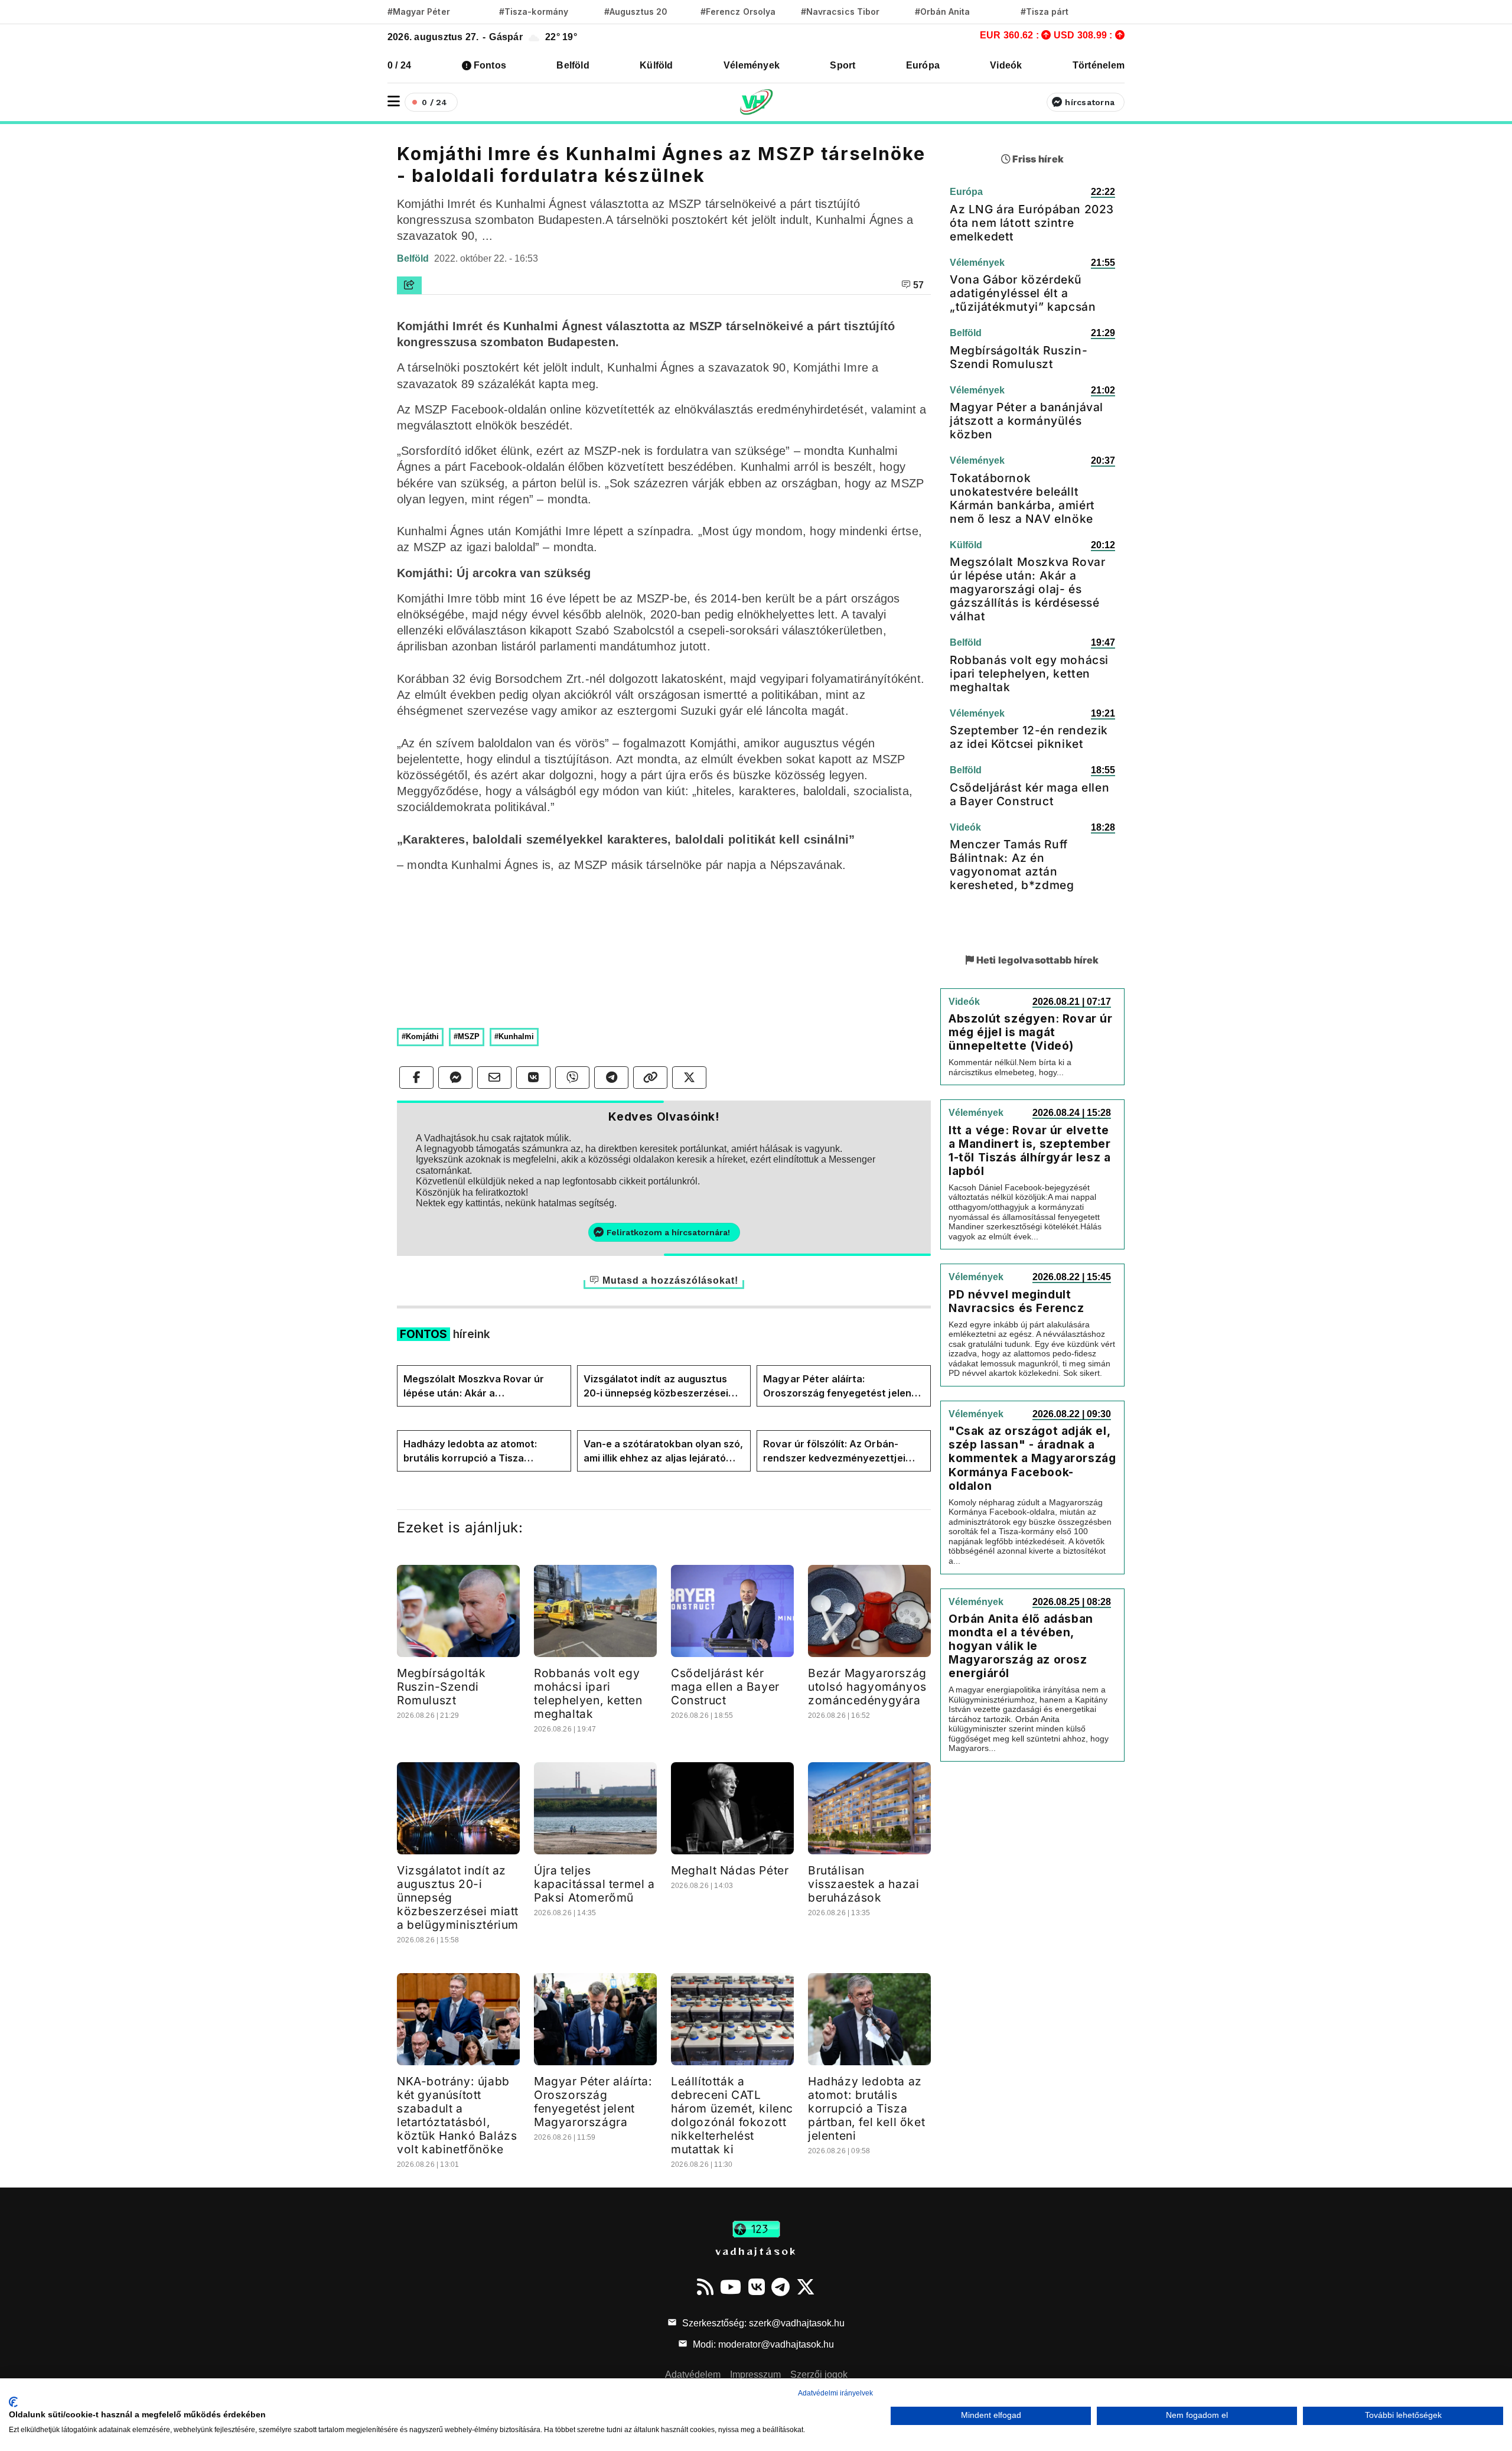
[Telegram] (781, 2287)
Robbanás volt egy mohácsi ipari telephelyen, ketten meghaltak (588, 1693)
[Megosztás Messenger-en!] (455, 1078)
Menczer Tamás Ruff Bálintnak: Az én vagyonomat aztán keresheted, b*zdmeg (1012, 865)
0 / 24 (399, 65)
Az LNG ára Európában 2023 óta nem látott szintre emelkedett (1032, 223)
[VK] (757, 2287)
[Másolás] (650, 1078)
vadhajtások (756, 2251)
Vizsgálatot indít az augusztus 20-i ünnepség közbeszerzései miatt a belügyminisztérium (656, 1386)
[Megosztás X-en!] (689, 1078)
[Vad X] (806, 2287)
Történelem (1099, 65)
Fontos (490, 65)
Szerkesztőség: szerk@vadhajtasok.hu (762, 2323)
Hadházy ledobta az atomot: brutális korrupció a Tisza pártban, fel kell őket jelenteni (474, 1451)
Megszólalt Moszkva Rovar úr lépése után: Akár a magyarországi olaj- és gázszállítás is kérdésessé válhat (482, 1386)
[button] (394, 101)
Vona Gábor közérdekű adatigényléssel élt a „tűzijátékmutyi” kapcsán (1023, 293)
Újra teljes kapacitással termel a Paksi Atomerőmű (594, 1884)
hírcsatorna (1090, 102)
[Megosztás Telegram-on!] (611, 1078)
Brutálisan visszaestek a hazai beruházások (863, 1884)
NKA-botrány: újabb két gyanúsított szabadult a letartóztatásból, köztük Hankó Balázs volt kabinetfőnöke (457, 2115)
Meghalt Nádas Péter (730, 1870)
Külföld (656, 65)
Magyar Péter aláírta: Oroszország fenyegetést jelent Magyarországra (839, 1386)
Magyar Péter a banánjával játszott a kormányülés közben (1027, 421)
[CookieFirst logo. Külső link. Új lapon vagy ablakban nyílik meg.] (13, 2402)
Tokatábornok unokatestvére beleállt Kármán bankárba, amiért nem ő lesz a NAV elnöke (1022, 498)
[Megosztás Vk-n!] (533, 1078)
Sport (843, 65)
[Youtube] (731, 2287)
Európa (923, 65)
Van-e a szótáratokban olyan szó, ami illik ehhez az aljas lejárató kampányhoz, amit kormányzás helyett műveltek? (664, 1451)
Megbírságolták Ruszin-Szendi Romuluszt (441, 1687)
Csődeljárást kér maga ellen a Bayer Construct (725, 1687)
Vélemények (752, 65)
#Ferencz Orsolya (738, 12)
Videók (1006, 65)
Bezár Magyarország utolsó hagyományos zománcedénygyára (867, 1687)
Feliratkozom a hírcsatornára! (668, 1232)
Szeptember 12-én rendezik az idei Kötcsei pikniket (1029, 737)
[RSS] (705, 2287)
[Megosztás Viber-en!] (572, 1078)
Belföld (573, 65)
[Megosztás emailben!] (494, 1078)
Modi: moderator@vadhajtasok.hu (762, 2344)
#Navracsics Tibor (840, 12)
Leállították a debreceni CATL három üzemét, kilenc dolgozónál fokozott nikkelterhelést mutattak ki (732, 2115)
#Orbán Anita (943, 12)
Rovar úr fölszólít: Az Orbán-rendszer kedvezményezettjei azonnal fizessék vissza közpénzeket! (834, 1451)
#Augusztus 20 (636, 12)
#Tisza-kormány (534, 12)
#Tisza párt (1045, 12)
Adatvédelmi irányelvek (835, 2393)
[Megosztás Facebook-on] (416, 1078)
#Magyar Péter (419, 12)
